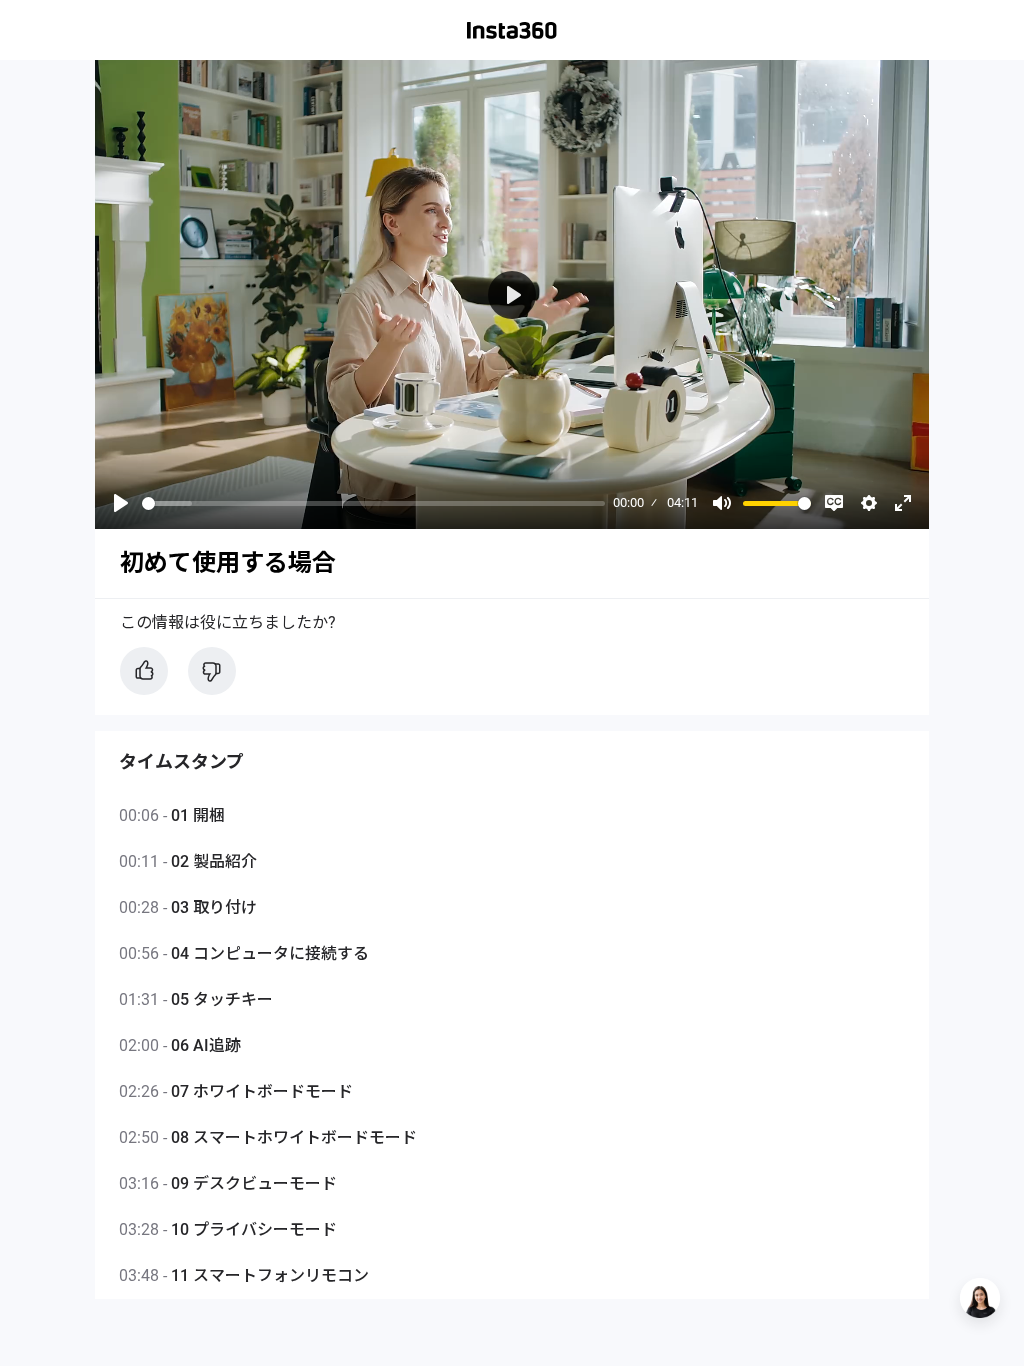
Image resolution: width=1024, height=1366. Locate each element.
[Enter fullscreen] (903, 503)
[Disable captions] (834, 503)
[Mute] (722, 503)
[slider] (373, 503)
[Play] (121, 503)
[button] (980, 1298)
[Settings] (869, 503)
